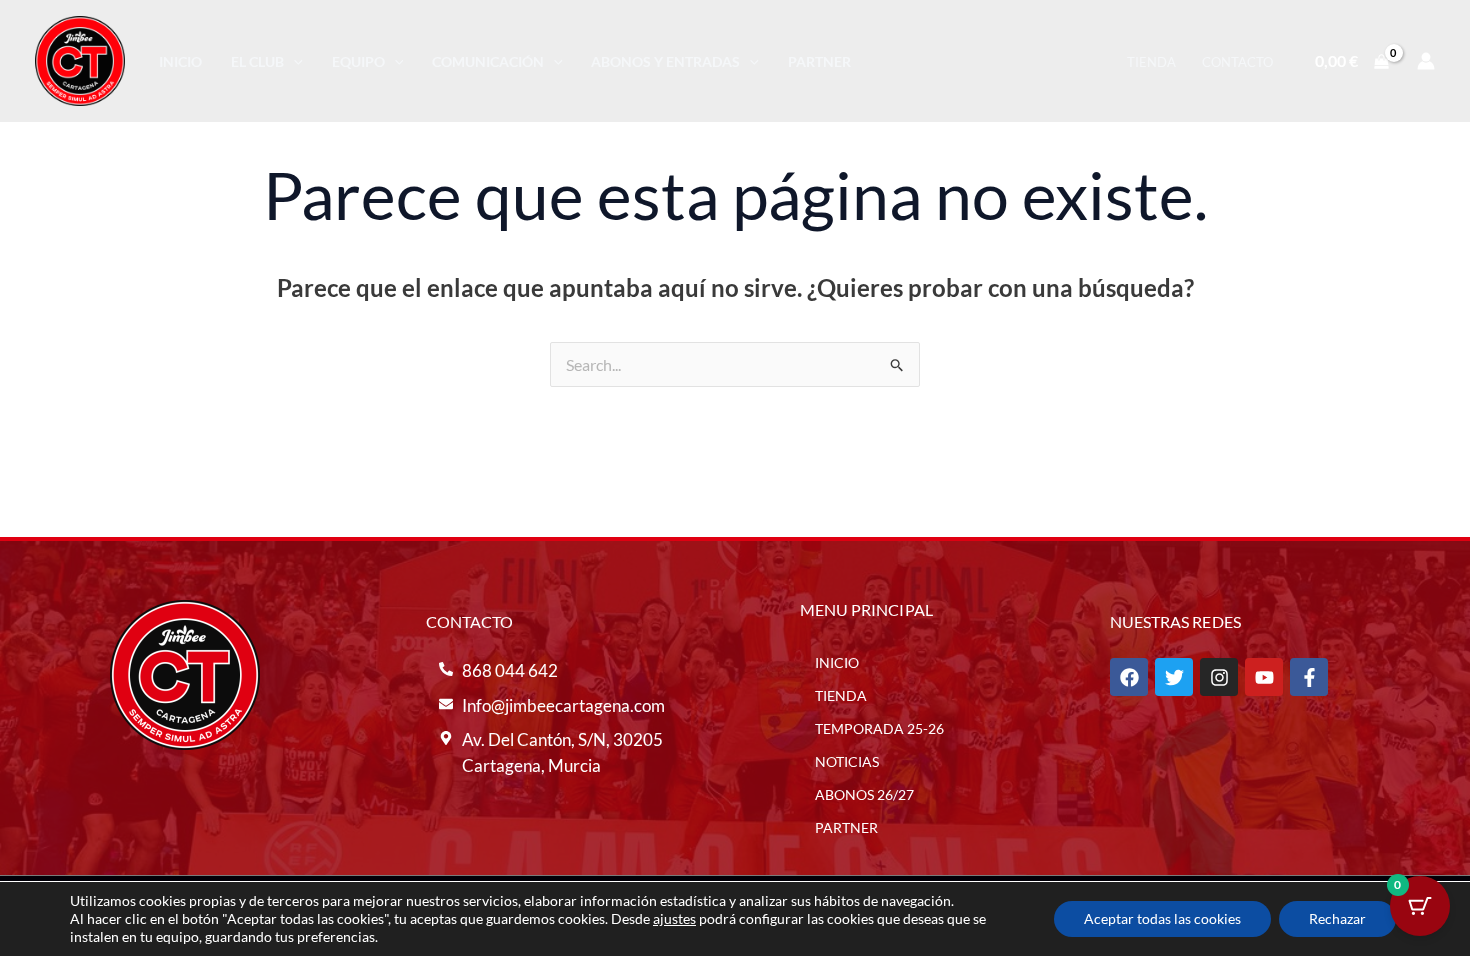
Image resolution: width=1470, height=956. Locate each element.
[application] (293, 61)
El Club (257, 61)
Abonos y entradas (665, 61)
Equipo (358, 61)
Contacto (1237, 62)
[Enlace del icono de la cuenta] (1426, 61)
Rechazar (1337, 918)
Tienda (1151, 62)
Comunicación (488, 61)
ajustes (674, 918)
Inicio (180, 61)
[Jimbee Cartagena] (80, 58)
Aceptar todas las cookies (1162, 918)
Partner (819, 61)
